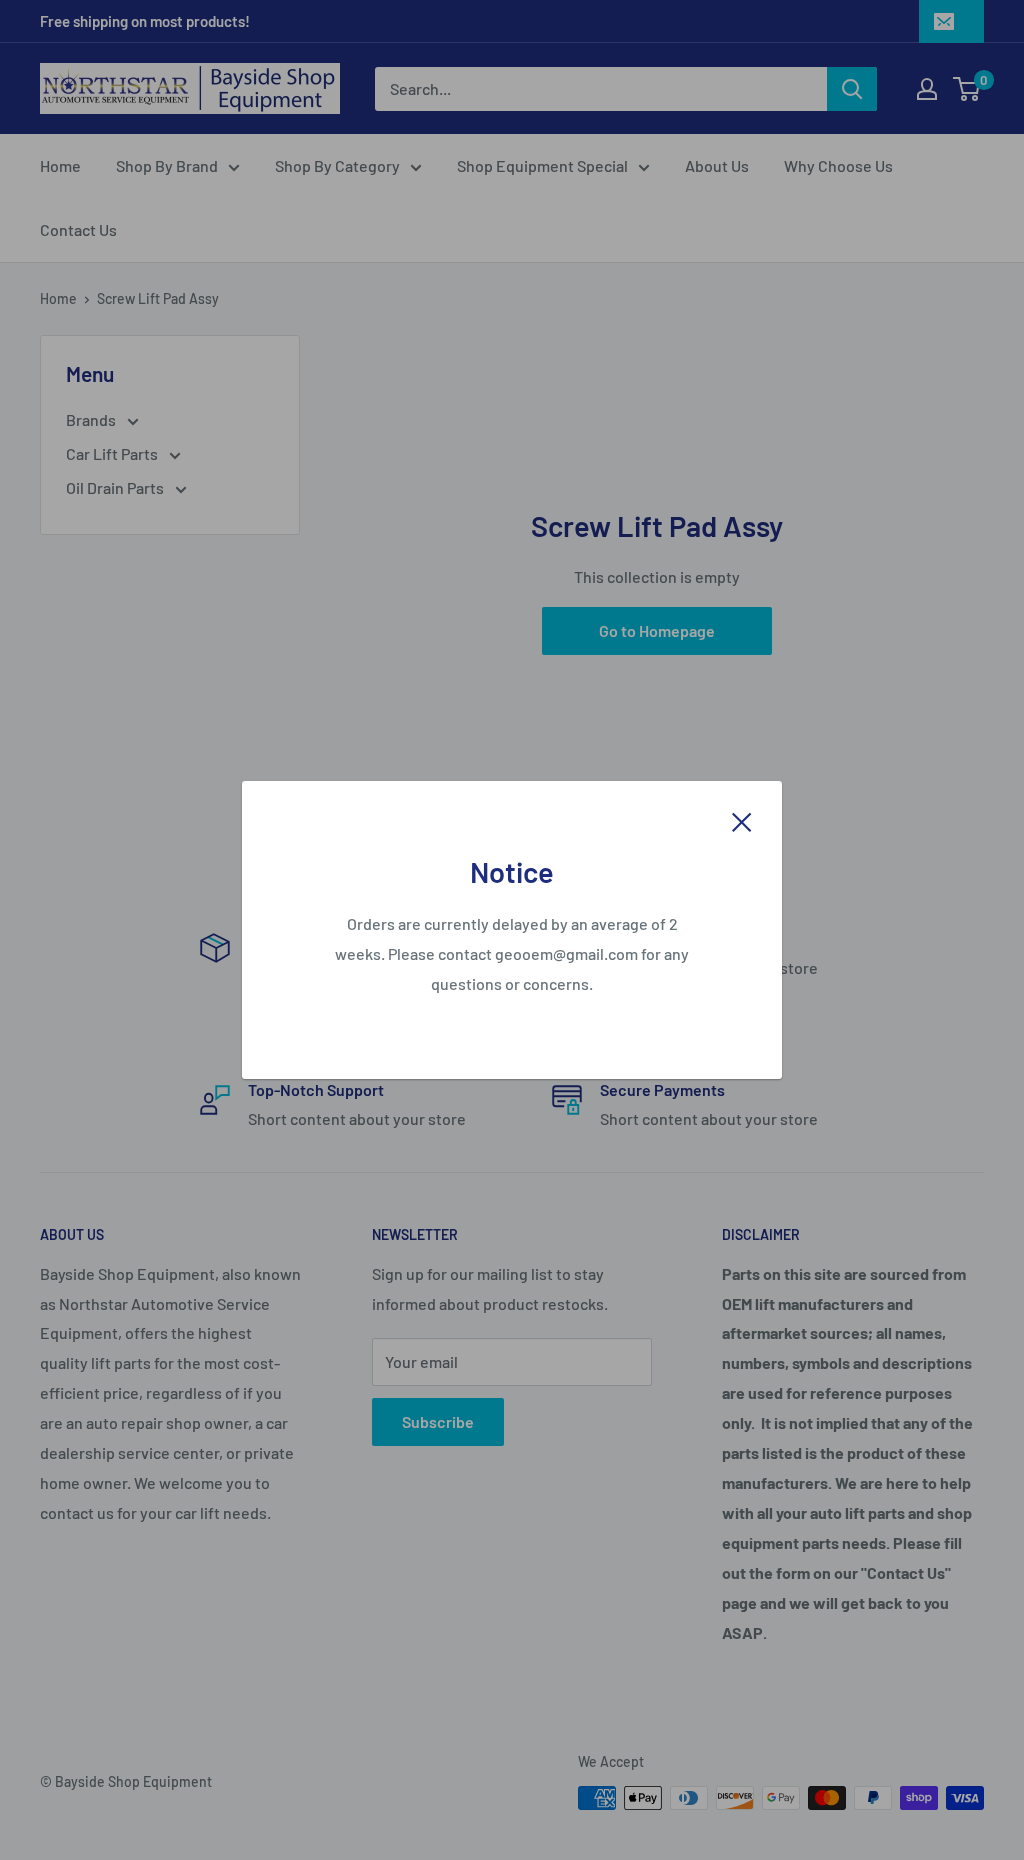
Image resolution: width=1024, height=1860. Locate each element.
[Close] (742, 820)
